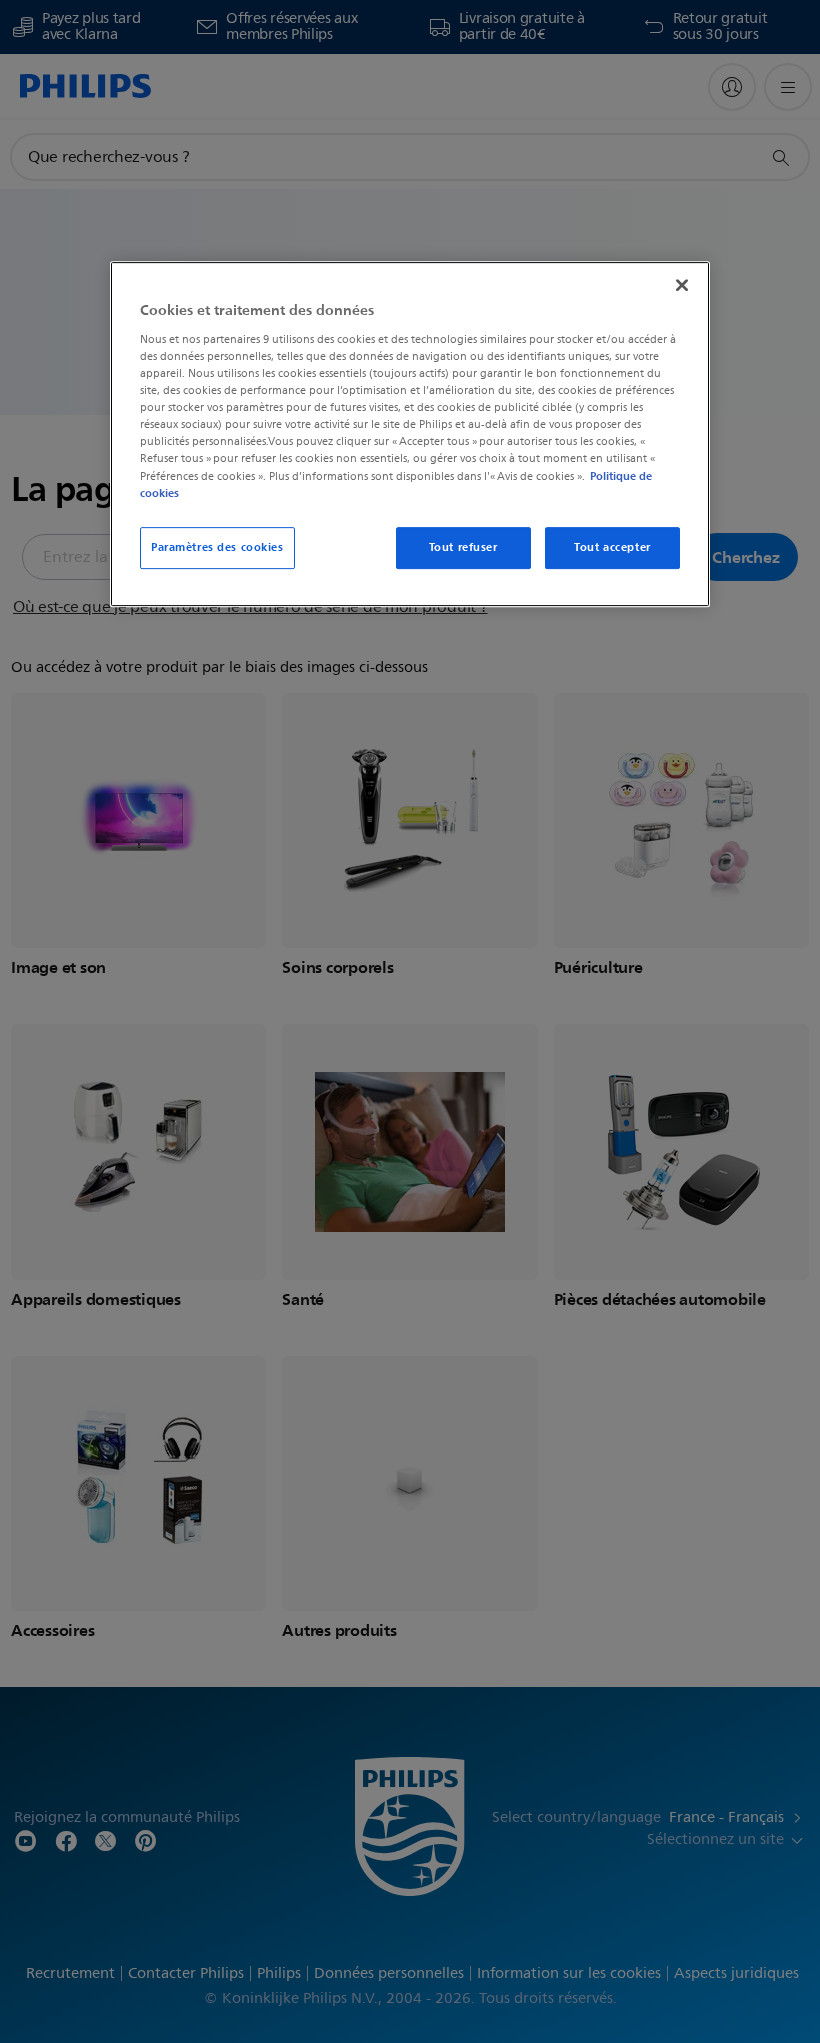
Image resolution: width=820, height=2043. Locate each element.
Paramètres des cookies (217, 547)
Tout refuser (463, 547)
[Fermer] (682, 286)
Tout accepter (612, 547)
